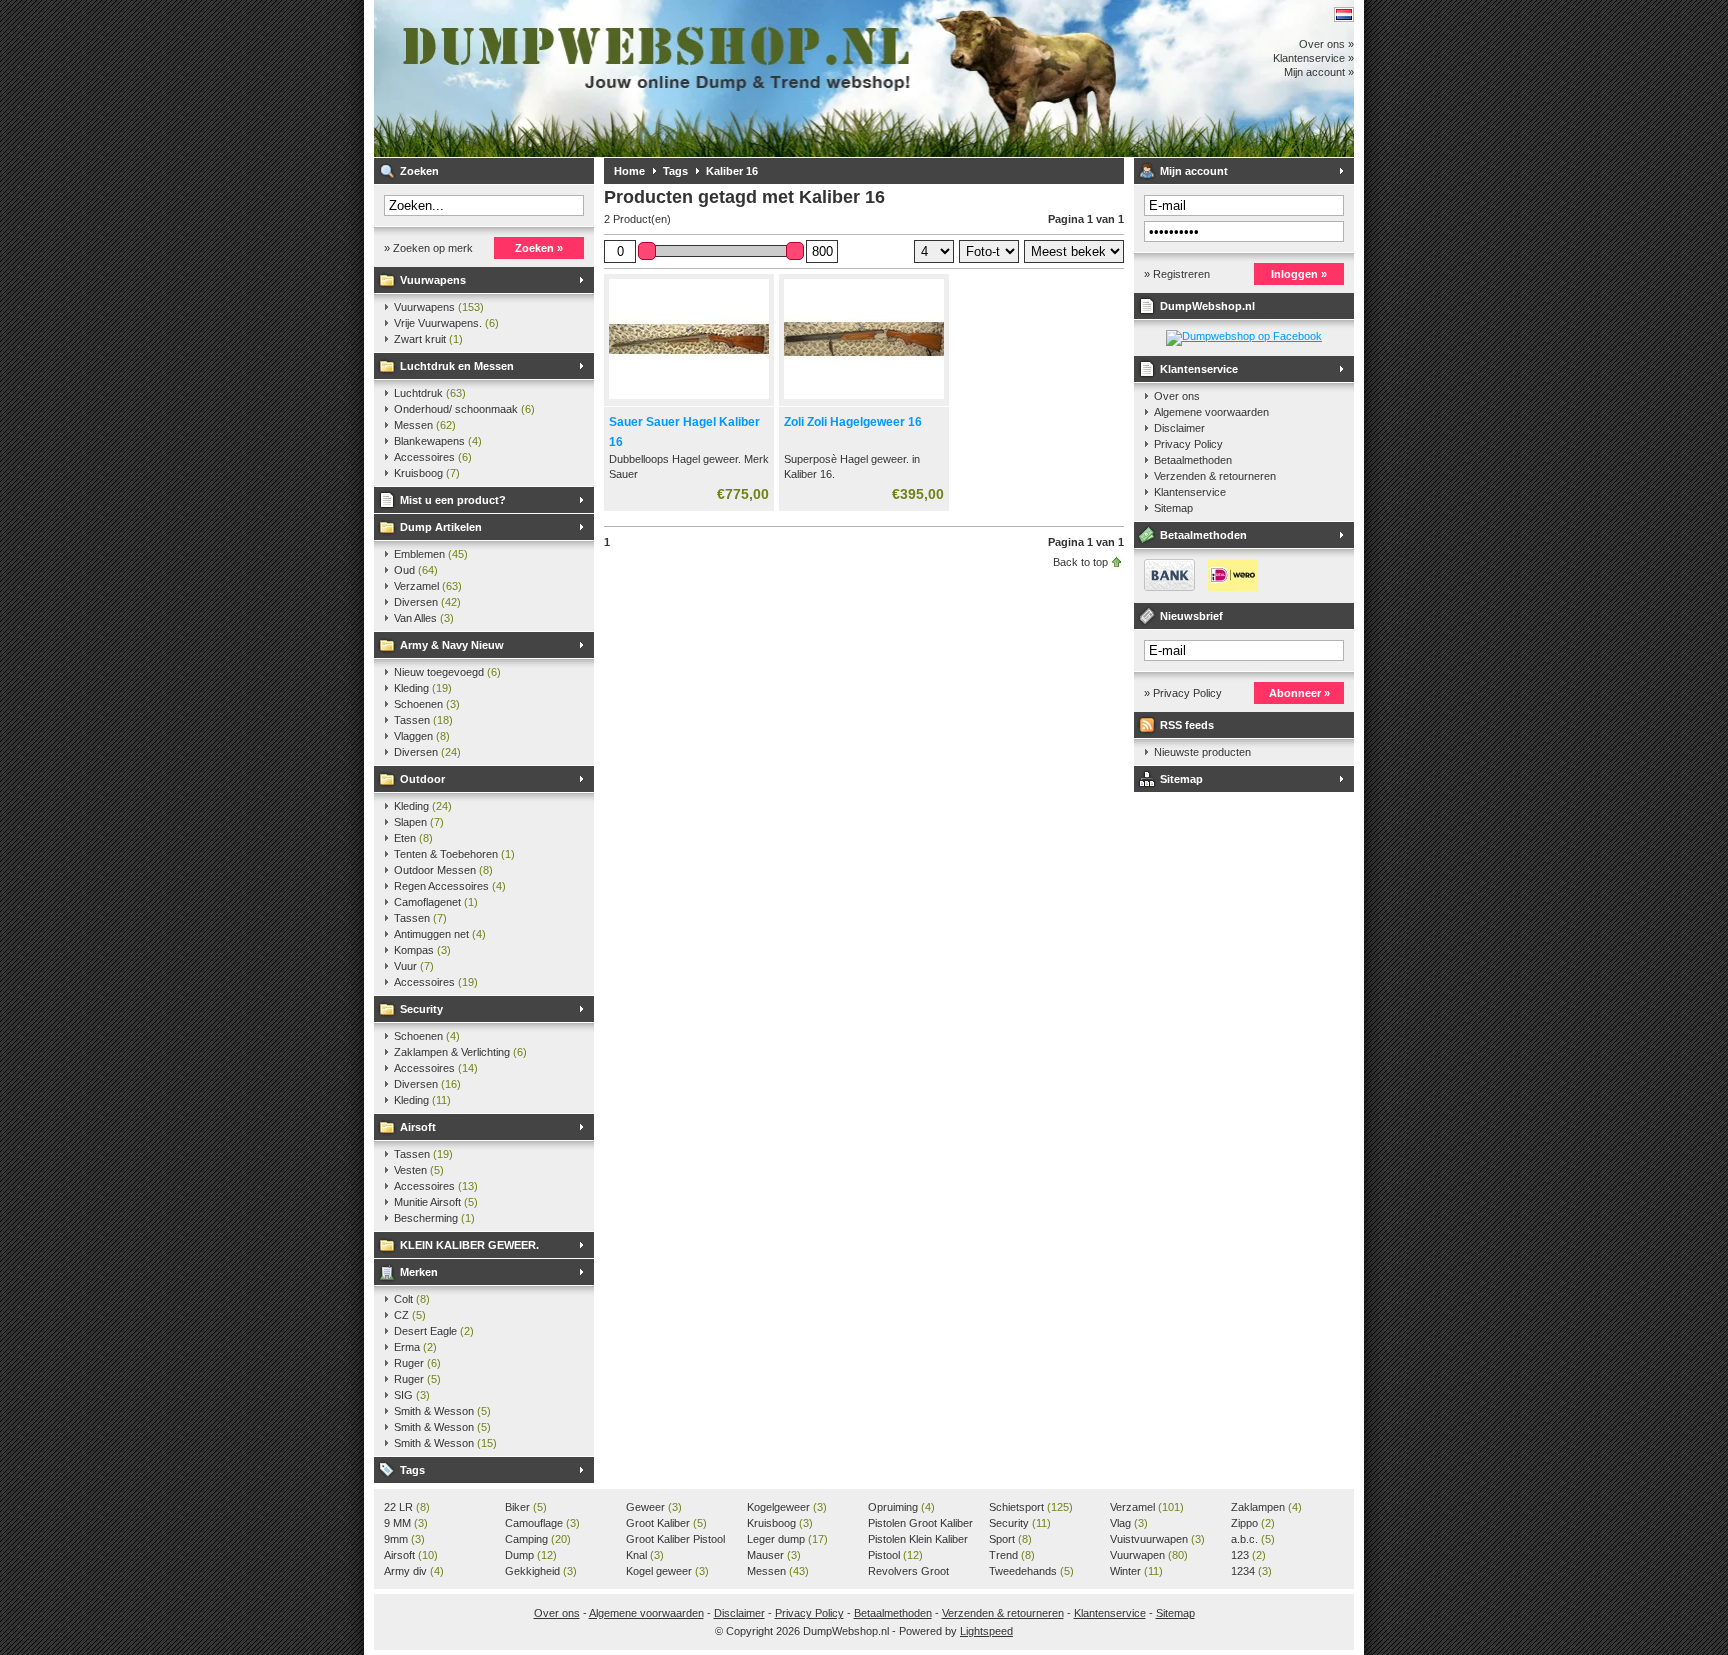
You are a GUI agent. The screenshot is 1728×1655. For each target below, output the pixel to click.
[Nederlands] (1344, 14)
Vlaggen (422, 736)
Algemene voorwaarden (1211, 412)
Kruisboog (427, 473)
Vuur (414, 966)
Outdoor (422, 779)
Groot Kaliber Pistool (675, 1540)
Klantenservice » (1313, 58)
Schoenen (427, 704)
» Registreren (1177, 274)
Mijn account (1194, 171)
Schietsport (1031, 1507)
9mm (404, 1539)
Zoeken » (539, 248)
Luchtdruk (430, 393)
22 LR (407, 1507)
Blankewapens (438, 441)
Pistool (895, 1555)
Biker (526, 1507)
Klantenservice (1199, 369)
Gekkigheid (541, 1571)
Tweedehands (1031, 1571)
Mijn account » (1319, 72)
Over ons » (1326, 44)
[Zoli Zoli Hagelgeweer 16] (864, 400)
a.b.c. (1253, 1539)
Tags (412, 1470)
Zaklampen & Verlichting (460, 1052)
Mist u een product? (453, 500)
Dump (531, 1555)
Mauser (774, 1555)
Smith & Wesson (442, 1411)
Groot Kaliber (666, 1523)
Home (629, 171)
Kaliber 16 (732, 171)
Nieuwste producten (1202, 752)
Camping (538, 1539)
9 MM (406, 1523)
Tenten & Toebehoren (454, 854)
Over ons (1177, 396)
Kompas (422, 950)
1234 (1251, 1571)
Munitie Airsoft (436, 1202)
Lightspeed (986, 1631)
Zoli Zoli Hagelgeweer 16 (853, 422)
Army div (414, 1571)
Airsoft (418, 1127)
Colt (412, 1299)
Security (421, 1009)
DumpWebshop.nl (639, 78)
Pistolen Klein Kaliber (918, 1540)
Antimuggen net (440, 934)
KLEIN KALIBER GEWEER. (469, 1245)
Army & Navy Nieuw (452, 645)
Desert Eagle (434, 1331)
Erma (415, 1347)
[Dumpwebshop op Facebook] (1244, 336)
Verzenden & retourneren (1215, 476)
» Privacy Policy (1183, 693)
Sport (1010, 1539)
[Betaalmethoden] (1196, 587)
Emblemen (431, 554)
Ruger (417, 1363)
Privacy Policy (1188, 444)
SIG (412, 1395)
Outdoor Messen (443, 870)
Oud (416, 570)
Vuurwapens (433, 280)
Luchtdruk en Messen (457, 366)
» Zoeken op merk (428, 248)
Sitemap (1173, 508)
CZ (410, 1315)
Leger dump (787, 1539)
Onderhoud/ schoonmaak (464, 409)
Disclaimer (1179, 428)
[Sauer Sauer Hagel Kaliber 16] (689, 400)
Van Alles (424, 618)
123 (1248, 1555)
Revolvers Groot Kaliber (908, 1572)
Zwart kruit (428, 339)
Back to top (1080, 562)
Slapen (419, 822)
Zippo (1253, 1523)
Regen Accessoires (450, 886)
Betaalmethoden (1193, 460)
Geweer (654, 1507)
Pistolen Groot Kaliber (920, 1524)
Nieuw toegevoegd (447, 672)
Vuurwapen (1149, 1555)
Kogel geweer (667, 1571)
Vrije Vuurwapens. (446, 323)
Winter (1136, 1571)
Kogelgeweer (787, 1507)
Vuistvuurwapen (1157, 1539)
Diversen (427, 602)
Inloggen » (1299, 274)
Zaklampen (1266, 1507)
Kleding (423, 688)
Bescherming (434, 1218)
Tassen (423, 720)
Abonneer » (1299, 693)
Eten (413, 838)
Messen (425, 425)
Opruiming (901, 1507)
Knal (645, 1555)
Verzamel (428, 586)
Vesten (419, 1170)
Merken (419, 1272)
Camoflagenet (436, 902)
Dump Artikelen (441, 527)
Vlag (1129, 1523)
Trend (1012, 1555)
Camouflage (542, 1523)
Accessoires (433, 457)
